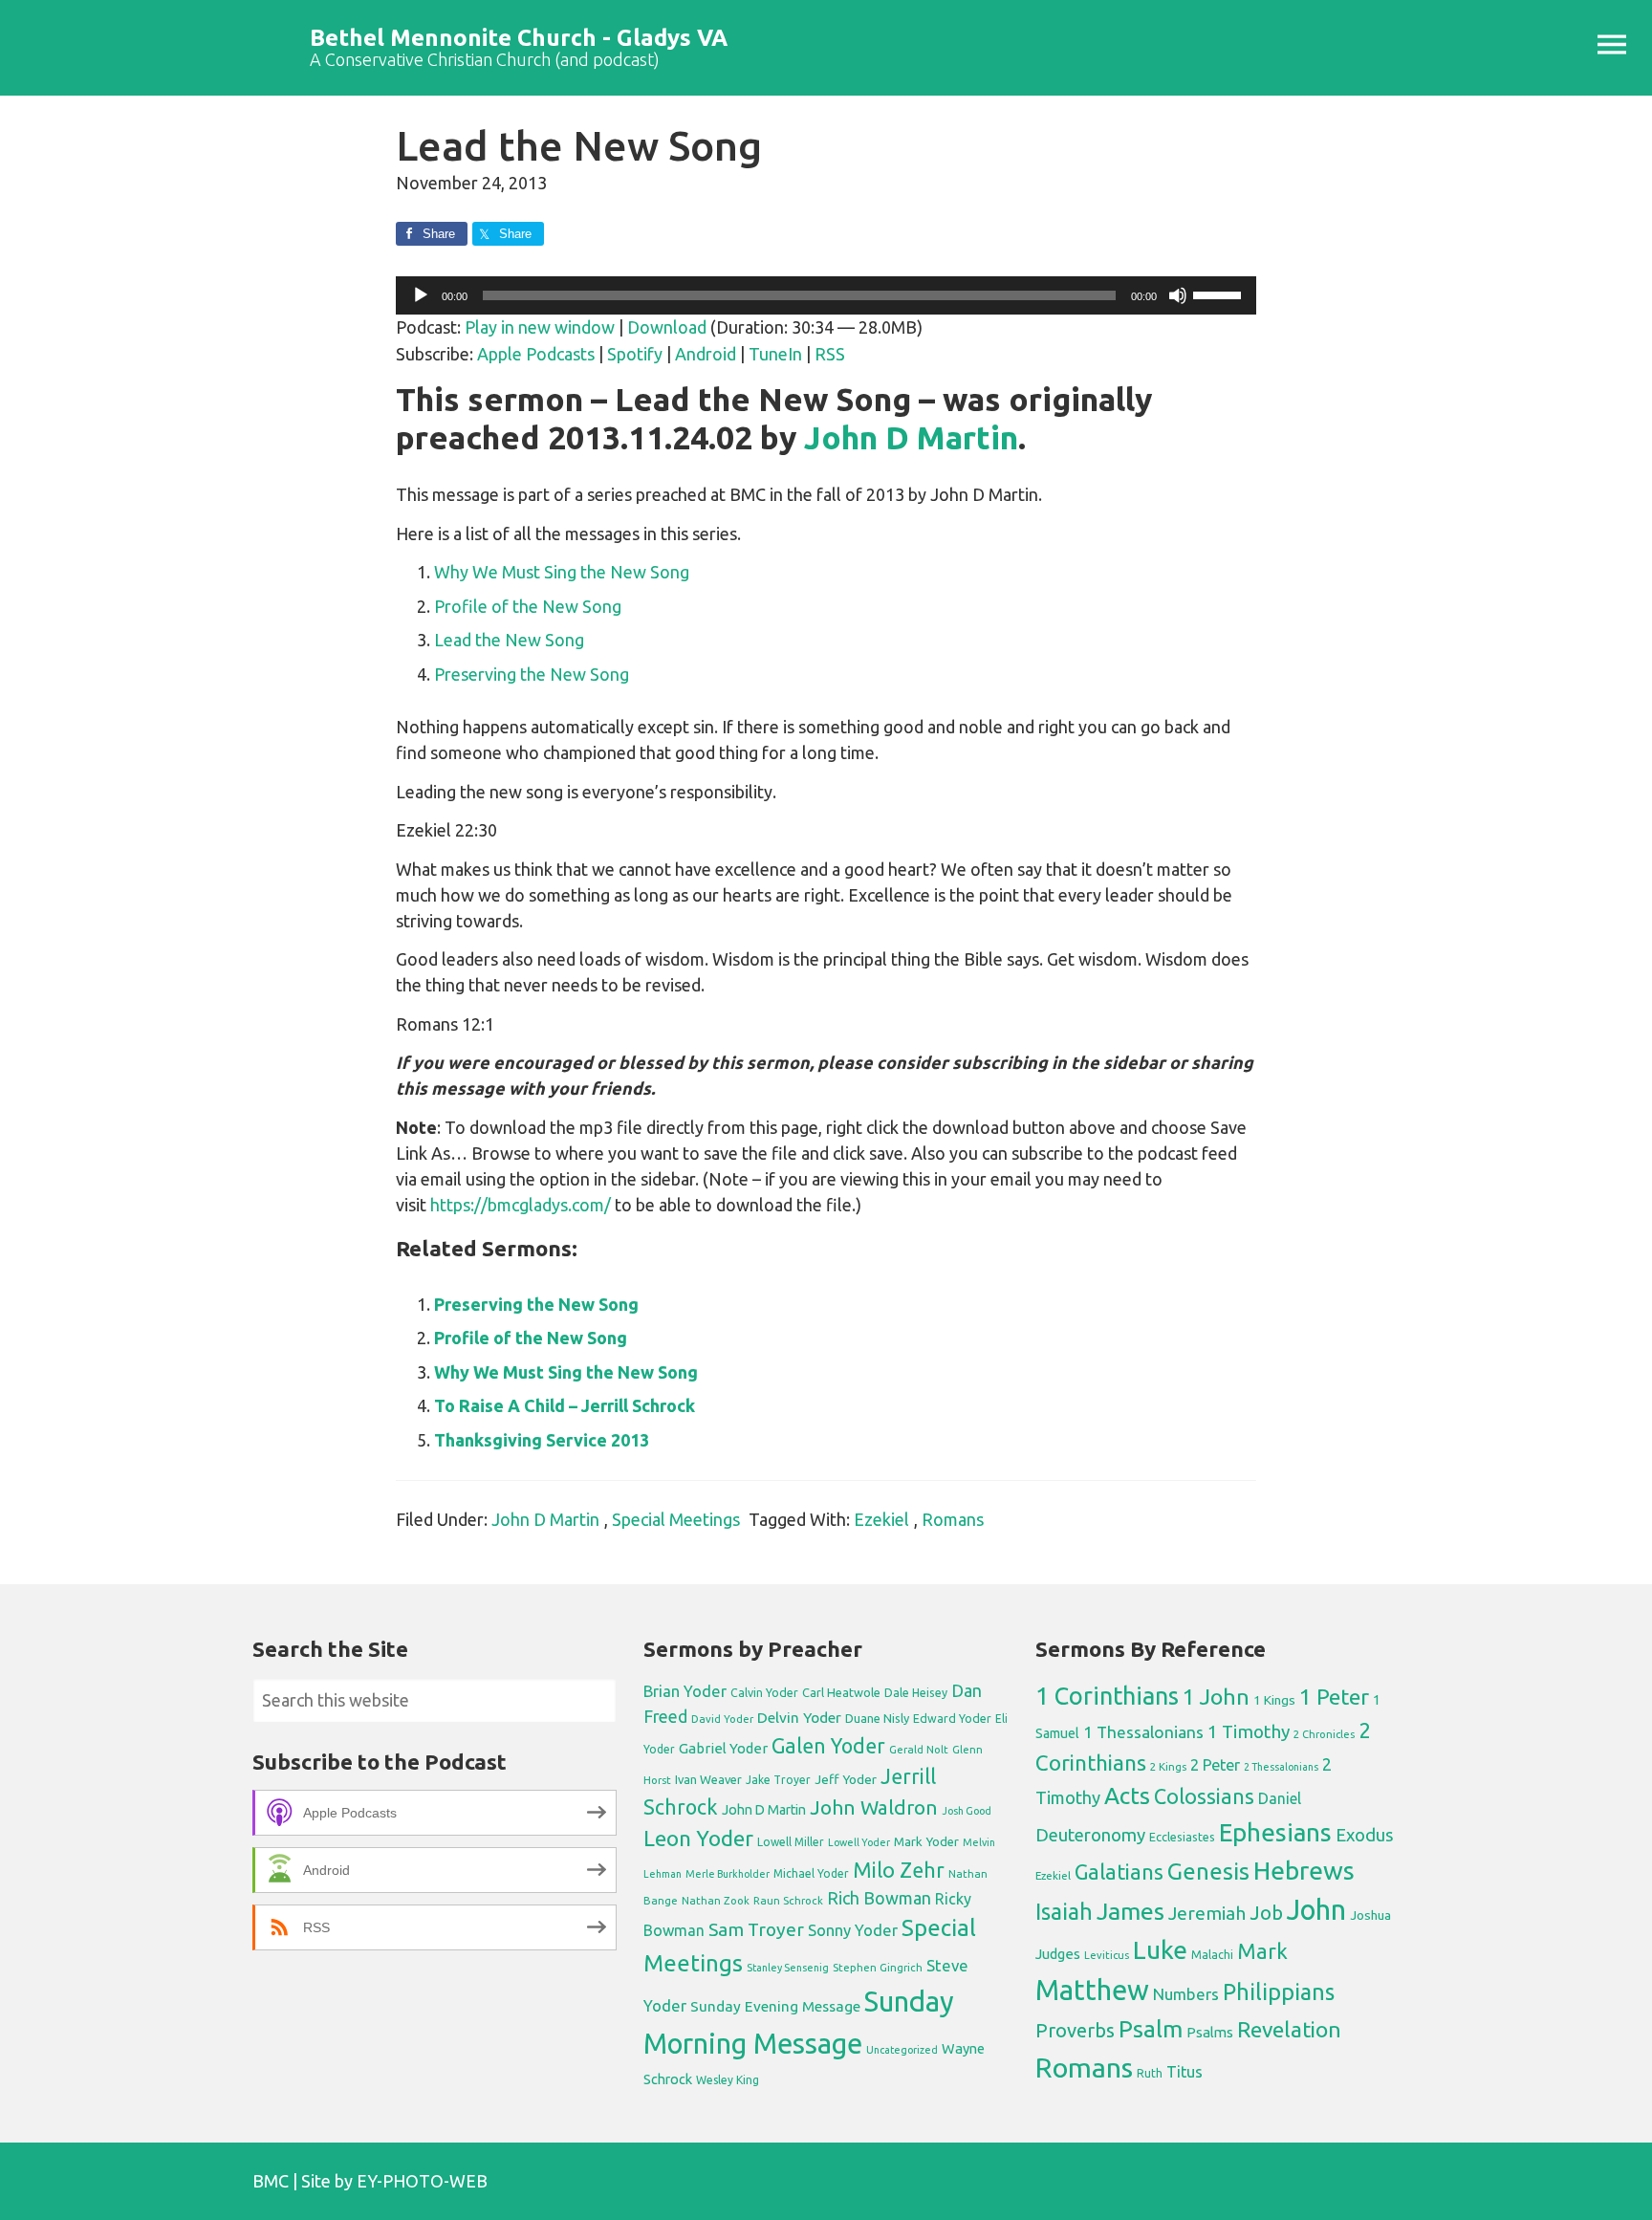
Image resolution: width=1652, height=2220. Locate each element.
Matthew (1092, 1990)
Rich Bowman (879, 1898)
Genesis (1208, 1872)
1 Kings (1274, 1700)
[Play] (421, 295)
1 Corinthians (1107, 1696)
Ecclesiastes (1182, 1837)
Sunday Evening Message (775, 2006)
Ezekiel (881, 1519)
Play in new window (540, 327)
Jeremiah (1207, 1913)
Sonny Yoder (853, 1930)
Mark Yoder (926, 1842)
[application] (826, 295)
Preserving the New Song (532, 674)
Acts (1127, 1796)
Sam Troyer (756, 1929)
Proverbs (1075, 2030)
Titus (1185, 2072)
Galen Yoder (828, 1746)
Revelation (1289, 2029)
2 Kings (1168, 1766)
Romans (953, 1519)
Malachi (1212, 1955)
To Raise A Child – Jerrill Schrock (565, 1405)
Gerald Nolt (919, 1749)
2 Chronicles (1324, 1734)
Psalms (1210, 2032)
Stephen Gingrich (878, 1967)
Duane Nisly (877, 1718)
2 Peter (1215, 1765)
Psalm (1151, 2029)
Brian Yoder (685, 1691)
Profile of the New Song (528, 606)
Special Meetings (676, 1519)
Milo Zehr (899, 1870)
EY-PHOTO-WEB (422, 2181)
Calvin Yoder (764, 1692)
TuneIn (775, 354)
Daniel (1280, 1798)
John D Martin (911, 437)
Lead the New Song (509, 640)
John (1316, 1910)
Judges (1058, 1954)
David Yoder (722, 1719)
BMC (271, 2181)
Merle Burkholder (728, 1874)
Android (706, 354)
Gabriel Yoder (723, 1748)
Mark (1262, 1951)
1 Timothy (1249, 1731)
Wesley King (728, 2080)
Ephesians (1275, 1832)
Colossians (1204, 1796)
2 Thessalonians (1281, 1767)
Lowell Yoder (859, 1842)
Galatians (1119, 1872)
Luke (1160, 1949)
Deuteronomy (1090, 1835)
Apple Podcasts (536, 354)
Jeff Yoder (846, 1779)
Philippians (1279, 1991)
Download (667, 327)
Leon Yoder (698, 1838)
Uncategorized (902, 2050)
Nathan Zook (716, 1900)
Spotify (635, 354)
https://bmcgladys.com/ (521, 1205)
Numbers (1186, 1994)
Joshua (1370, 1915)
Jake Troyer (778, 1780)
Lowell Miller (791, 1842)
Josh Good (967, 1811)
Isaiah (1064, 1911)
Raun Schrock (788, 1900)
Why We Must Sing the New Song (562, 572)
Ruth (1150, 2073)
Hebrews (1304, 1870)
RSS (830, 354)
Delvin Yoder (799, 1717)
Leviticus (1107, 1955)
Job (1266, 1913)
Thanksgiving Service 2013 (542, 1440)
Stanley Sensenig (788, 1968)
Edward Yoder (952, 1718)
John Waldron (874, 1807)
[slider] (1220, 294)
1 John (1216, 1697)
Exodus (1365, 1835)
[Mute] (1178, 295)
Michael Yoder (811, 1873)
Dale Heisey (916, 1692)
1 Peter (1334, 1697)
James (1130, 1911)
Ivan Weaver (708, 1779)
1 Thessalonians (1143, 1732)
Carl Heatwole (841, 1692)
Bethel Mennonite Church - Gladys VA (519, 38)
